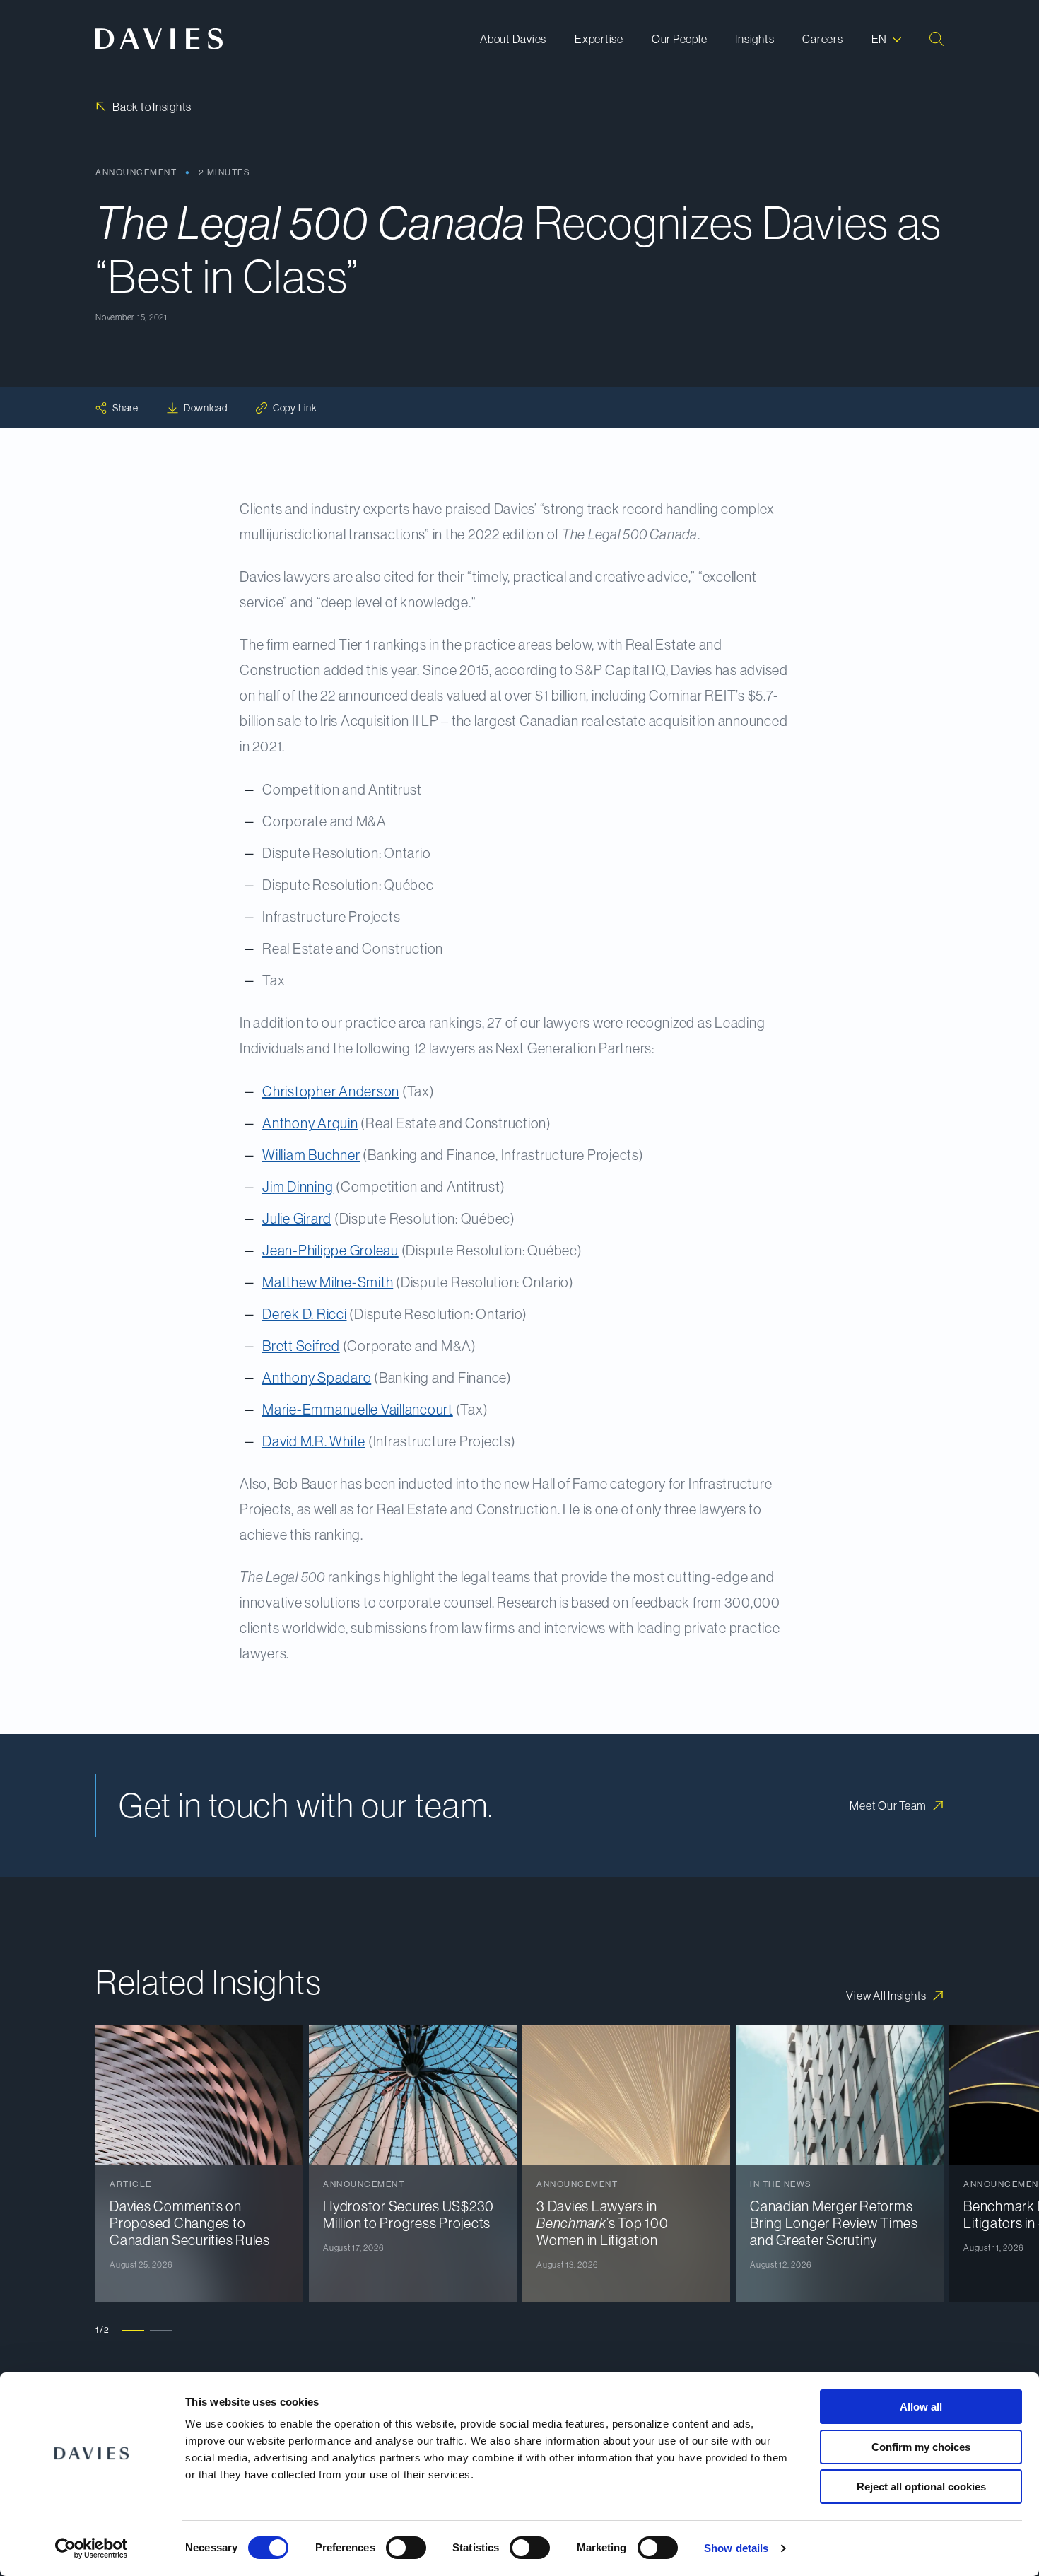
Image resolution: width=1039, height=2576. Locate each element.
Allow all (921, 2407)
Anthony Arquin (310, 1123)
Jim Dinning (298, 1187)
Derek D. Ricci (305, 1314)
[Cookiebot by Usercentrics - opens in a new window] (92, 2548)
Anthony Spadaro (317, 1378)
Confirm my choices (921, 2447)
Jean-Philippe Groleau (330, 1251)
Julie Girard (297, 1219)
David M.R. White (314, 1441)
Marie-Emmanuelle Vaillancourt (358, 1410)
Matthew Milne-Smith (328, 1282)
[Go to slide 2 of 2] (161, 2330)
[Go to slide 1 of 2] (133, 2330)
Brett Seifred (301, 1346)
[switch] (406, 2548)
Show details (736, 2548)
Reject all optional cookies (921, 2487)
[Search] (937, 39)
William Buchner (311, 1155)
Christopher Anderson (331, 1091)
